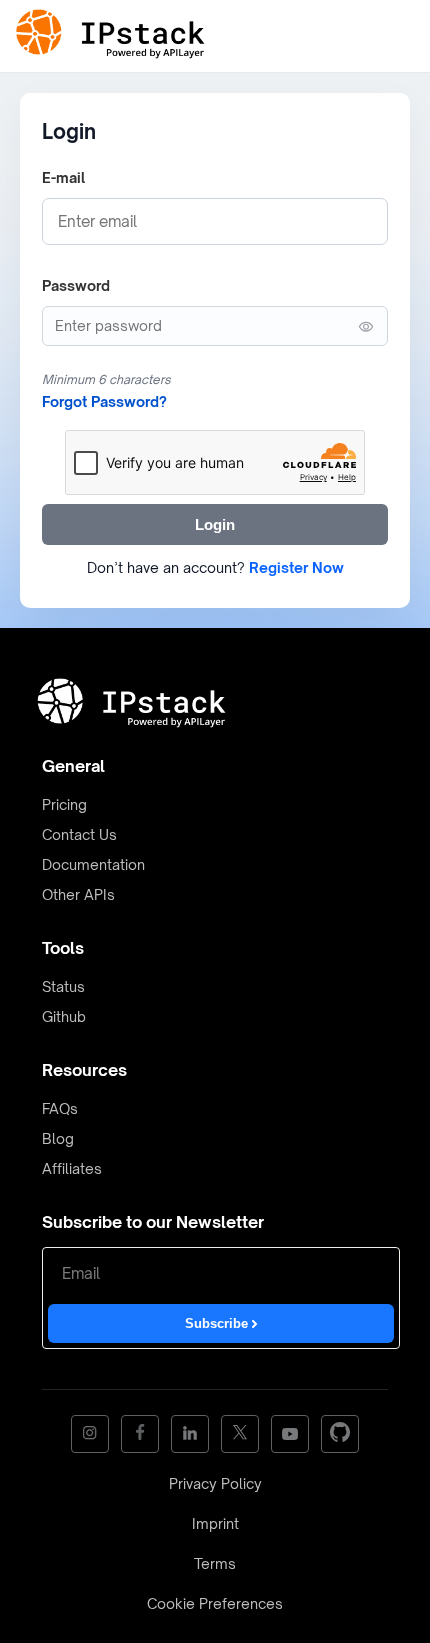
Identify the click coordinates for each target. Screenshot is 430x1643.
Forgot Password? (104, 401)
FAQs (60, 1108)
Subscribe (218, 1323)
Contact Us (79, 834)
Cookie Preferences (215, 1603)
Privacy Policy (215, 1483)
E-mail (63, 177)
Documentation (93, 864)
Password (76, 285)
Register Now (296, 567)
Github (64, 1016)
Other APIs (78, 894)
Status (63, 986)
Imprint (215, 1523)
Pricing (64, 804)
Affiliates (72, 1168)
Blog (58, 1138)
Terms (215, 1563)
